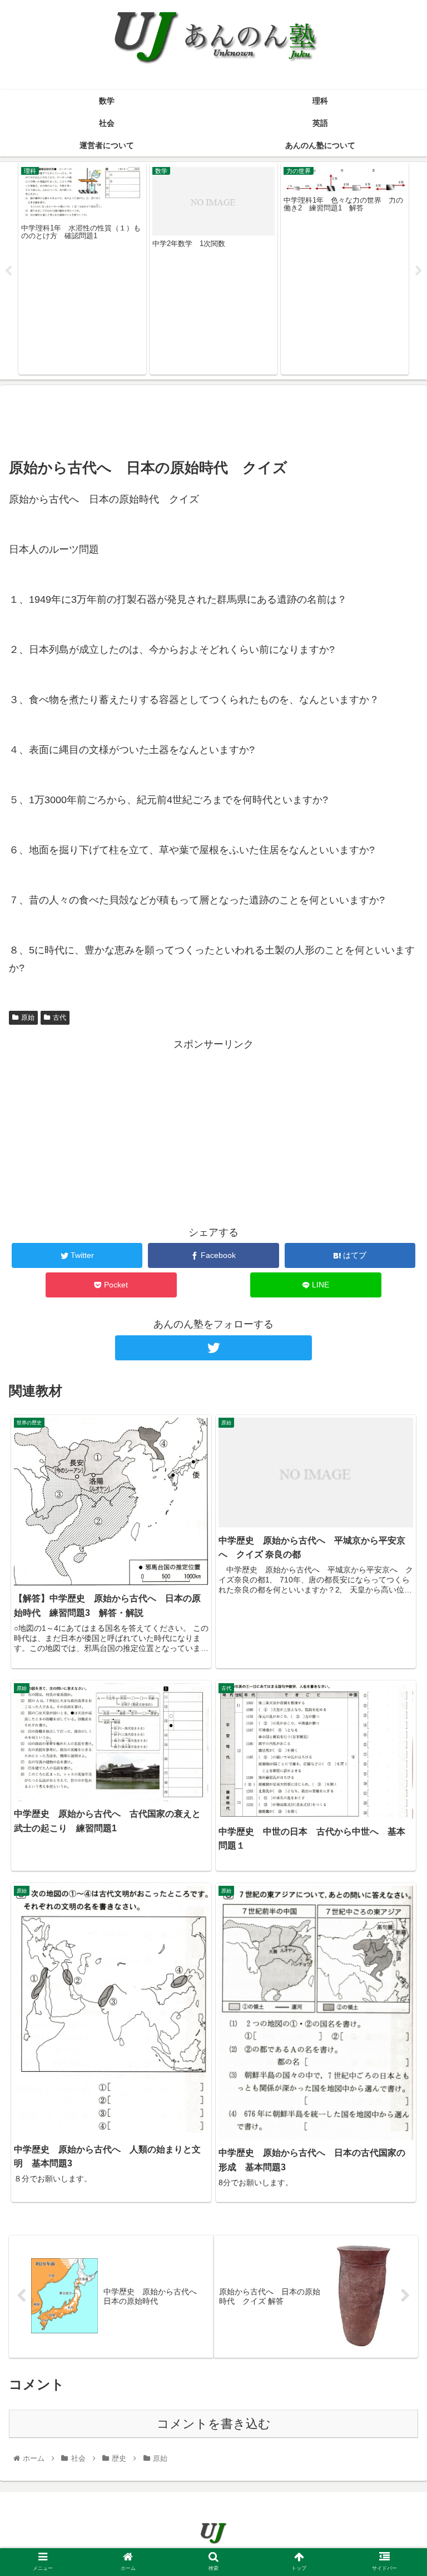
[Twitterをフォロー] (213, 1348)
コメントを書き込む (214, 2424)
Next (419, 271)
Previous (8, 271)
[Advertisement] (213, 419)
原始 (28, 1017)
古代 (59, 1017)
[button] (394, 1548)
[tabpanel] (82, 269)
